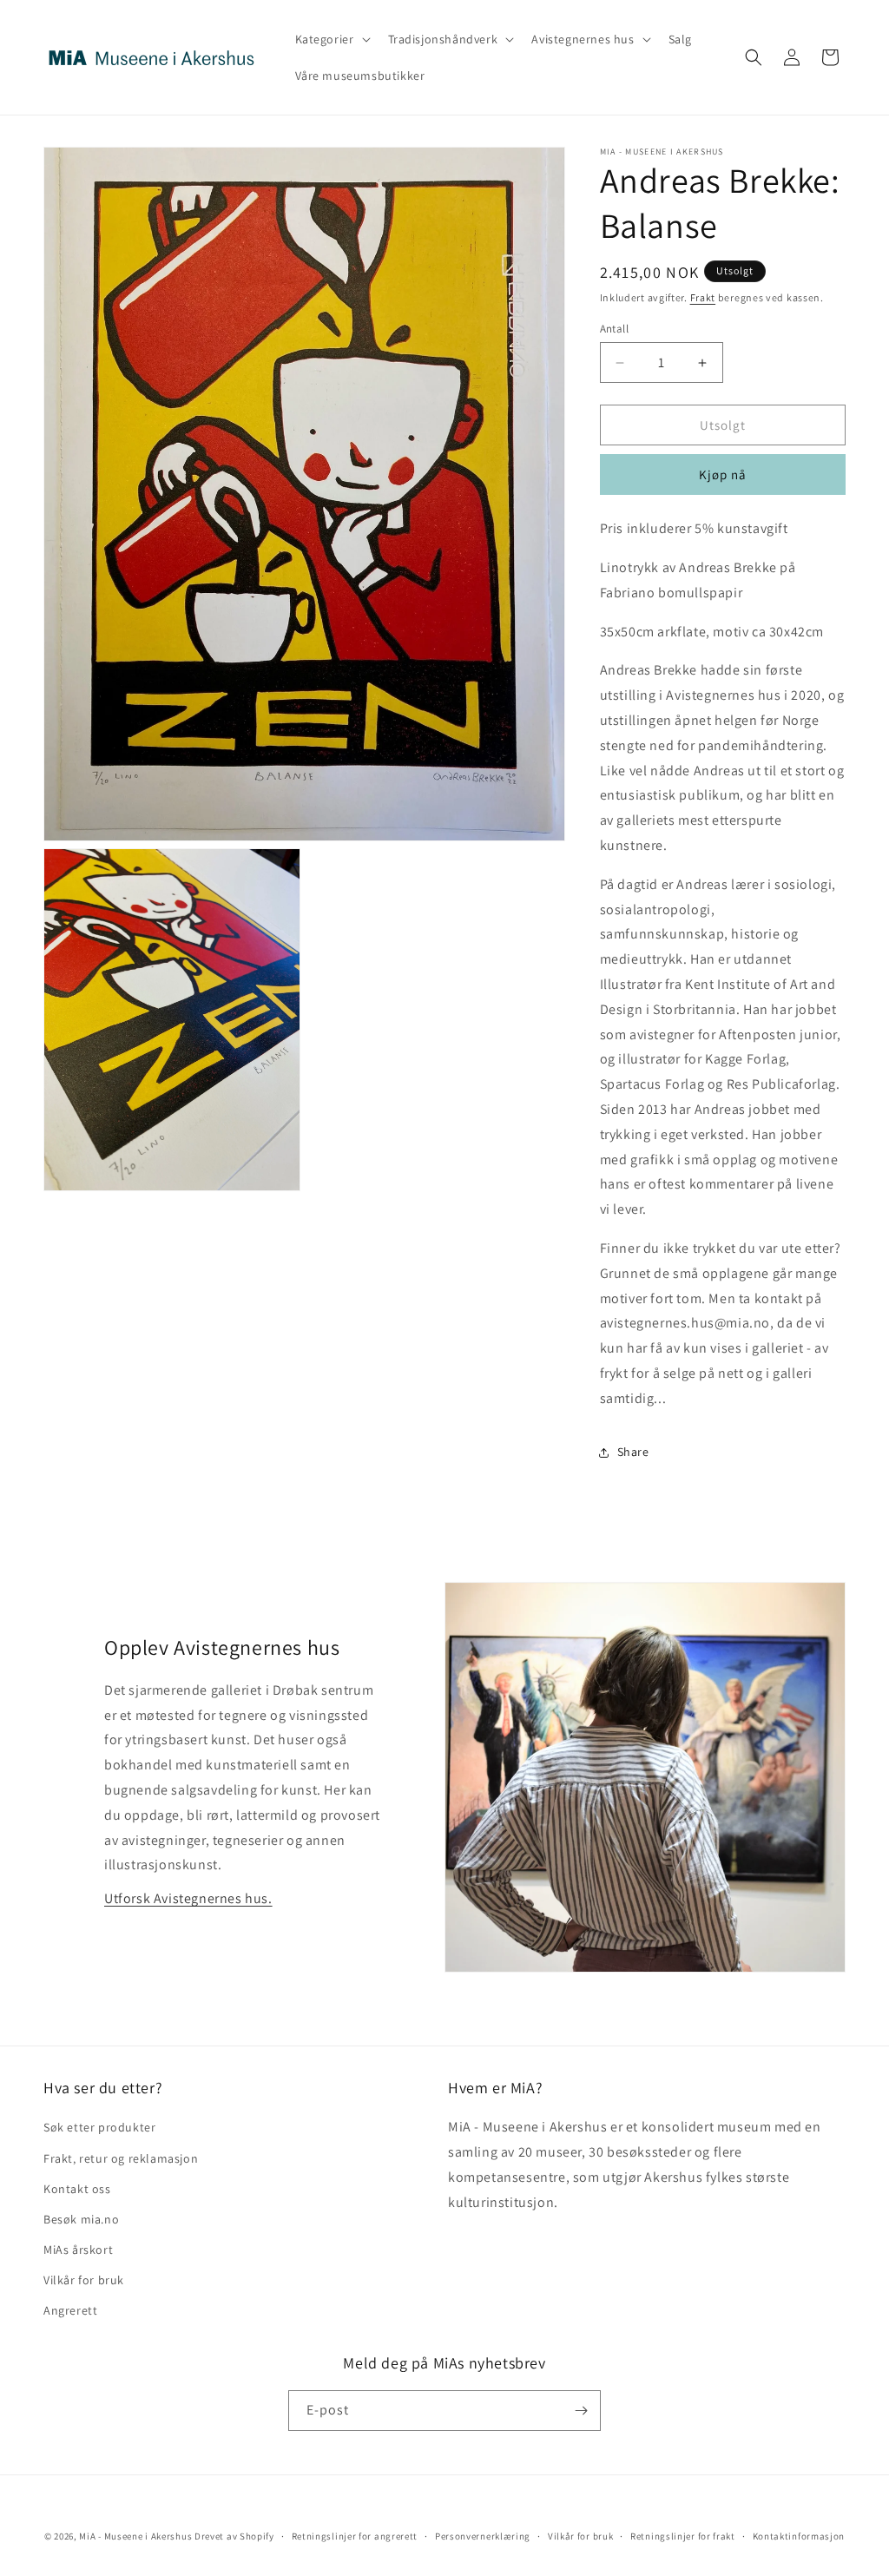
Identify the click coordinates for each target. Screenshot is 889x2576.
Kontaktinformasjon (799, 2536)
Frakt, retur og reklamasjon (121, 2158)
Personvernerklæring (483, 2536)
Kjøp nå (723, 474)
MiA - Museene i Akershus (135, 2536)
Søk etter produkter (99, 2127)
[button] (331, 39)
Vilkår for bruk (84, 2280)
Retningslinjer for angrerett (355, 2536)
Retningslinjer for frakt (683, 2536)
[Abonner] (581, 2411)
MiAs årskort (78, 2250)
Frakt (703, 297)
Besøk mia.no (81, 2219)
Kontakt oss (77, 2189)
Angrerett (70, 2310)
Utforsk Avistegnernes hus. (188, 1898)
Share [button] (633, 1452)
